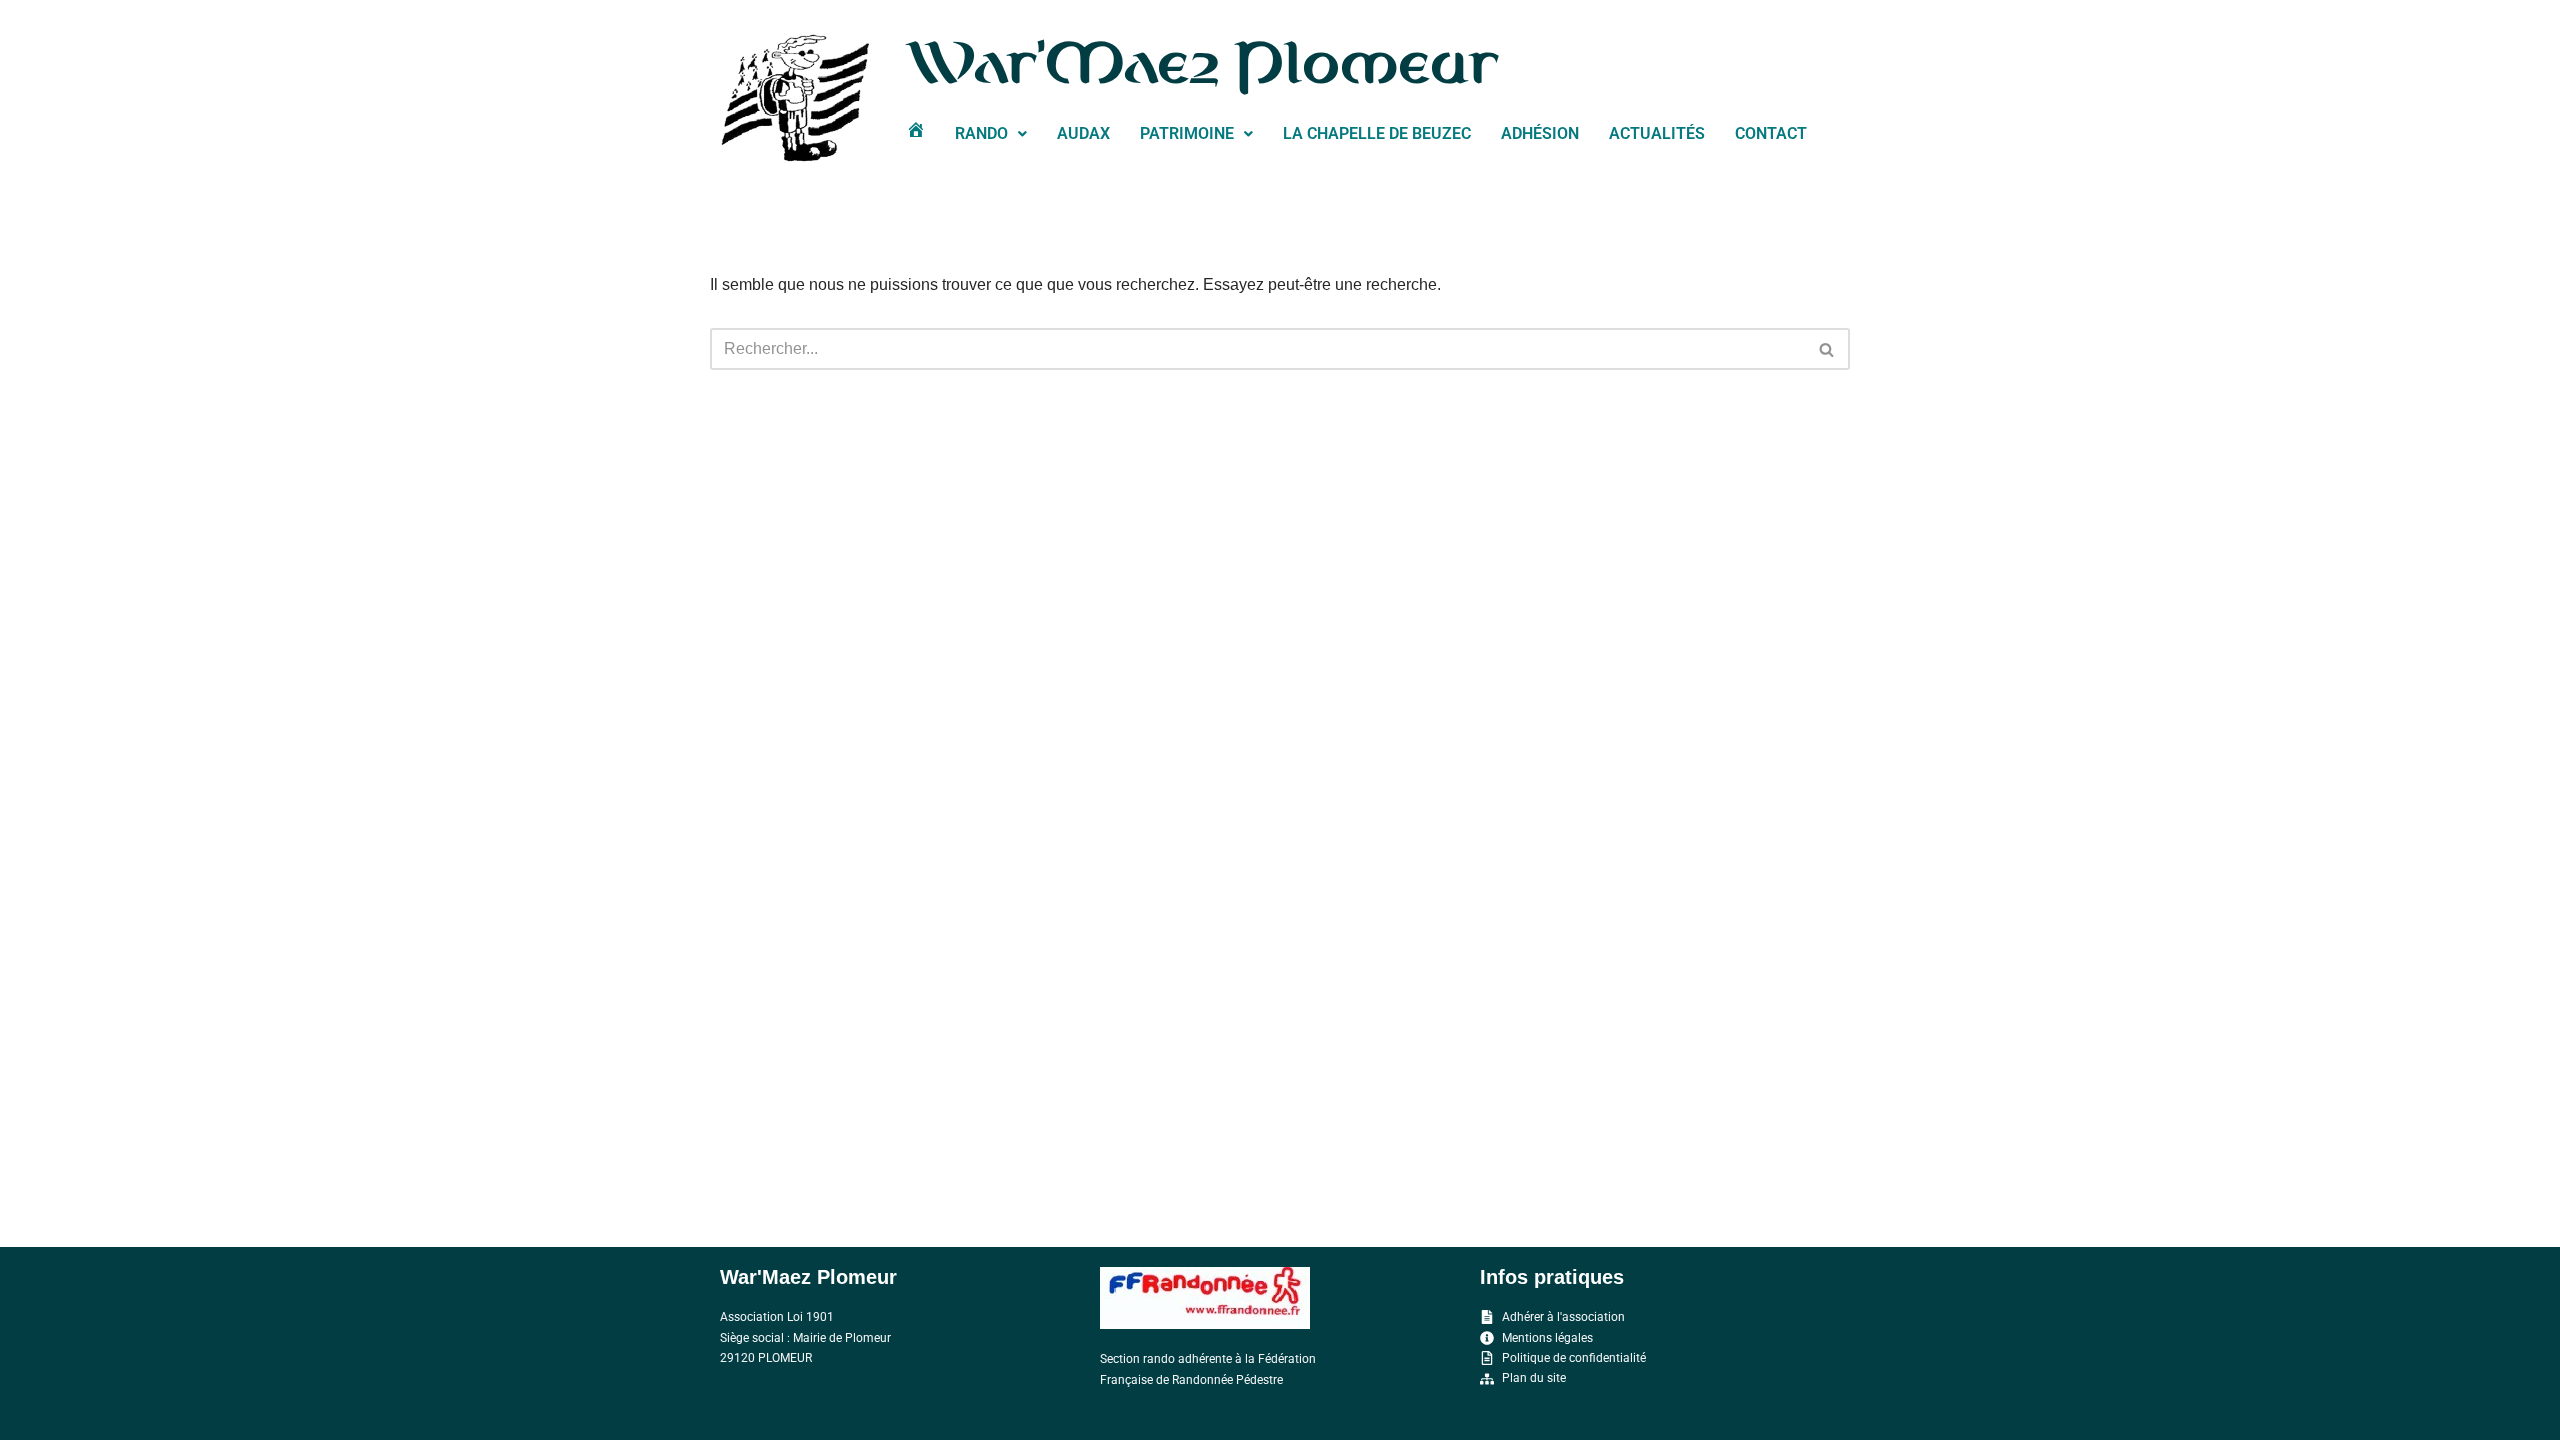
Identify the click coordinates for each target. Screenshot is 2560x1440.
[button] (991, 134)
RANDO (981, 133)
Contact (1771, 133)
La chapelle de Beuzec (1377, 133)
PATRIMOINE (1187, 133)
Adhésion (1540, 133)
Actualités (1657, 133)
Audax (1083, 133)
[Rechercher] (1827, 349)
